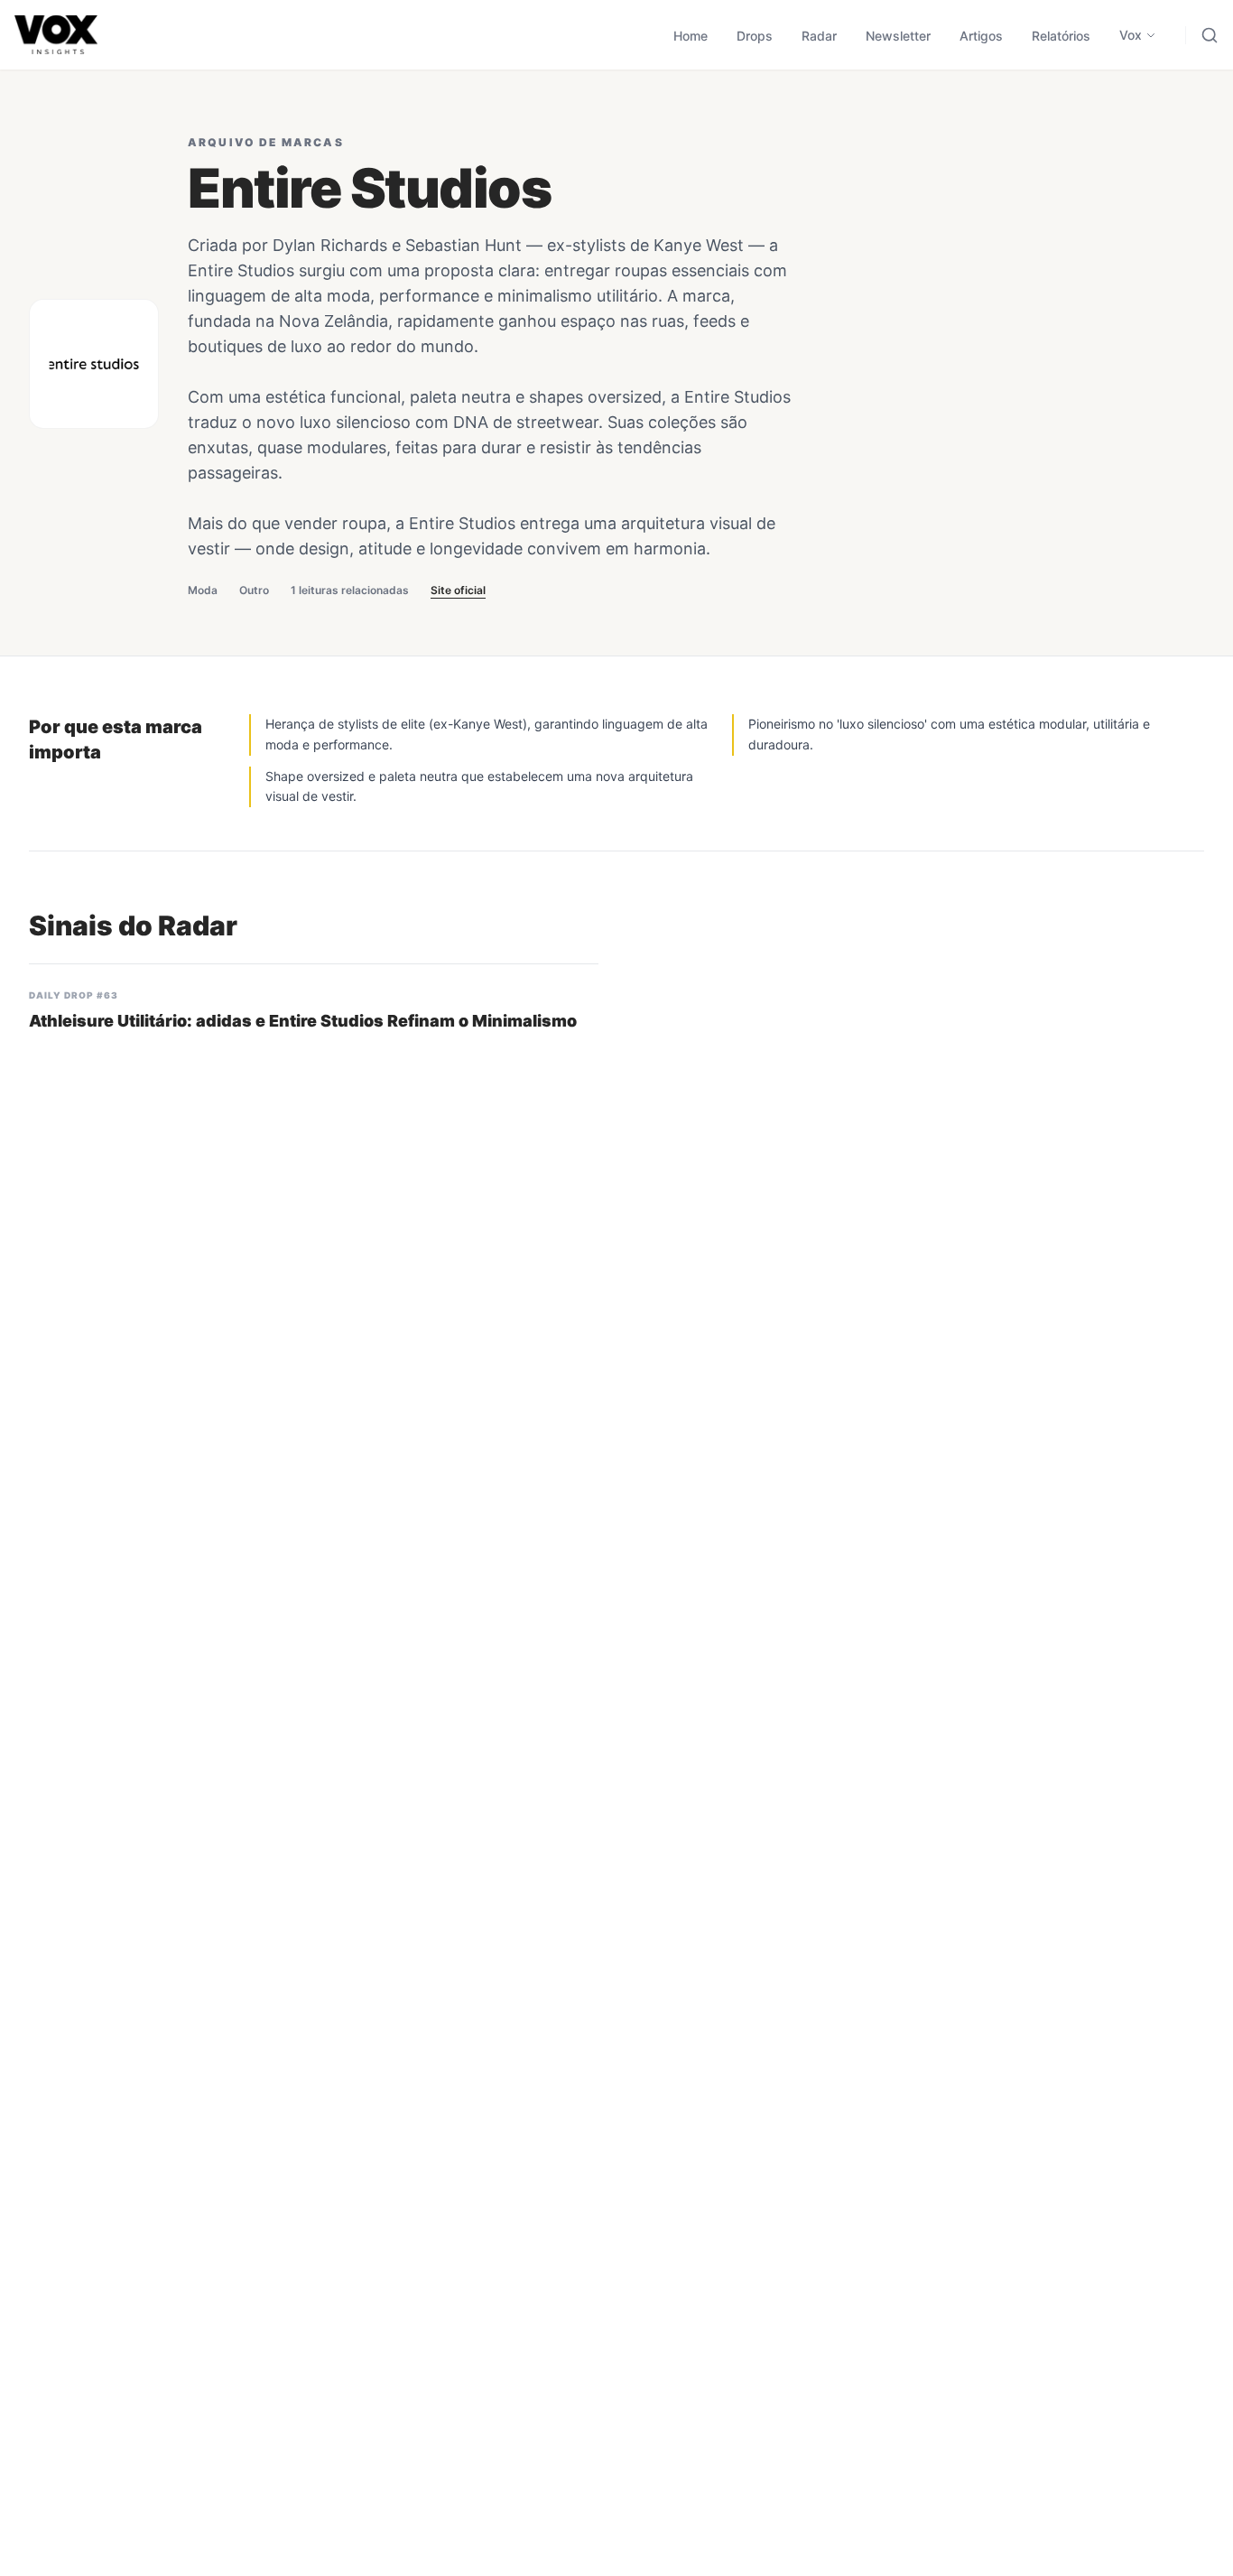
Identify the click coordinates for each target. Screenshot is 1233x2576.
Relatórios (1061, 36)
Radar (819, 36)
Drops (755, 36)
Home (691, 36)
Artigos (981, 36)
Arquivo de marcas (266, 142)
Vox (1131, 35)
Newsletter (898, 36)
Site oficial (458, 590)
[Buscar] (1210, 35)
